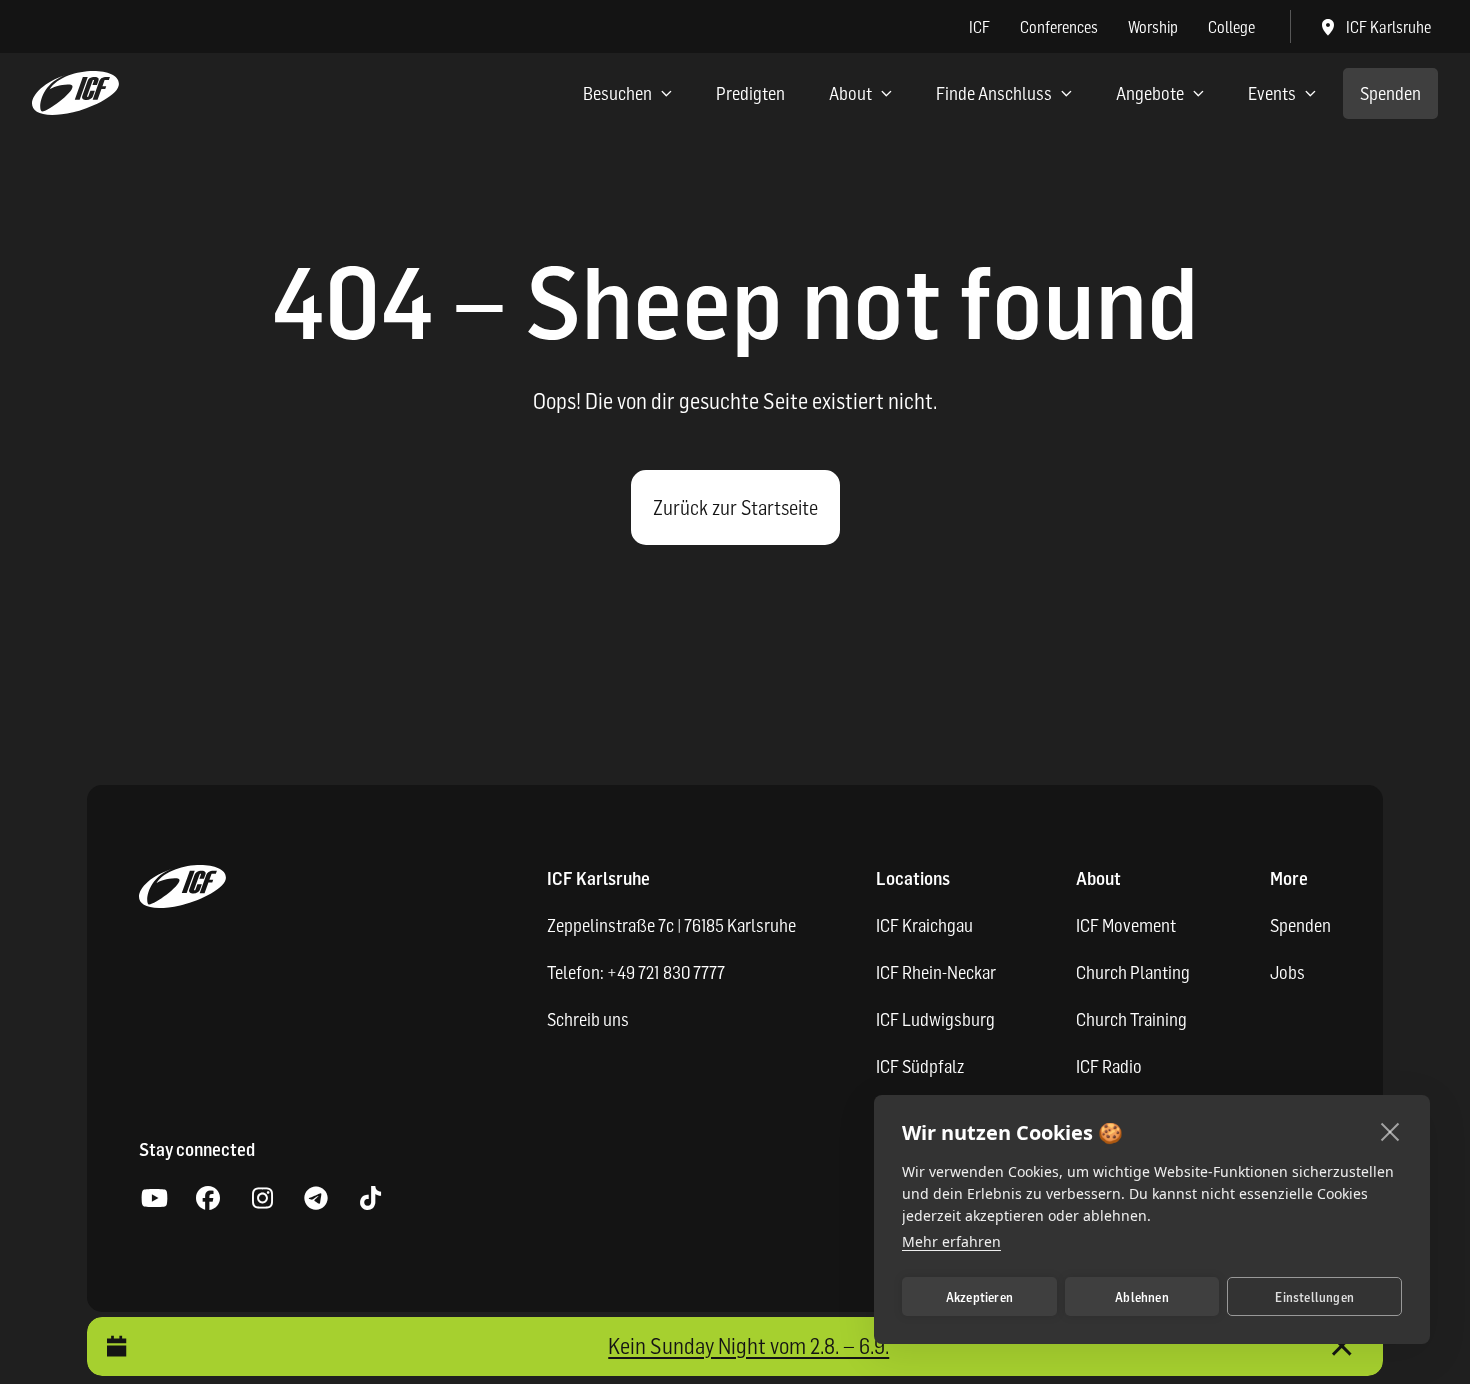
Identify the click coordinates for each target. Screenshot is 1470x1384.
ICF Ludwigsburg (935, 1019)
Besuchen (617, 93)
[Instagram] (262, 1199)
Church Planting (1133, 972)
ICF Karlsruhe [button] (1388, 27)
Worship (1153, 27)
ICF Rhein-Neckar (936, 972)
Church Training (1131, 1019)
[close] (1390, 1131)
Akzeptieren (979, 1297)
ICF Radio (1109, 1066)
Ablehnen (1142, 1297)
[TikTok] (370, 1199)
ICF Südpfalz (920, 1066)
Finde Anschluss (994, 93)
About (850, 93)
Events (1272, 93)
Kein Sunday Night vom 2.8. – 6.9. (748, 1346)
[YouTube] (154, 1199)
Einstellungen (1314, 1297)
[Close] (1341, 1346)
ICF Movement (1126, 925)
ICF (979, 27)
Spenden (1390, 93)
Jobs (1287, 972)
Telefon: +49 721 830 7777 (636, 972)
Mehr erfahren (951, 1241)
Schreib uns (588, 1019)
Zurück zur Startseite (735, 508)
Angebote (1150, 93)
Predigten (750, 93)
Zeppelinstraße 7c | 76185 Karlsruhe (671, 925)
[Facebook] (208, 1199)
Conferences (1059, 27)
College (1231, 27)
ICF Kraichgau (924, 925)
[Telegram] (316, 1199)
